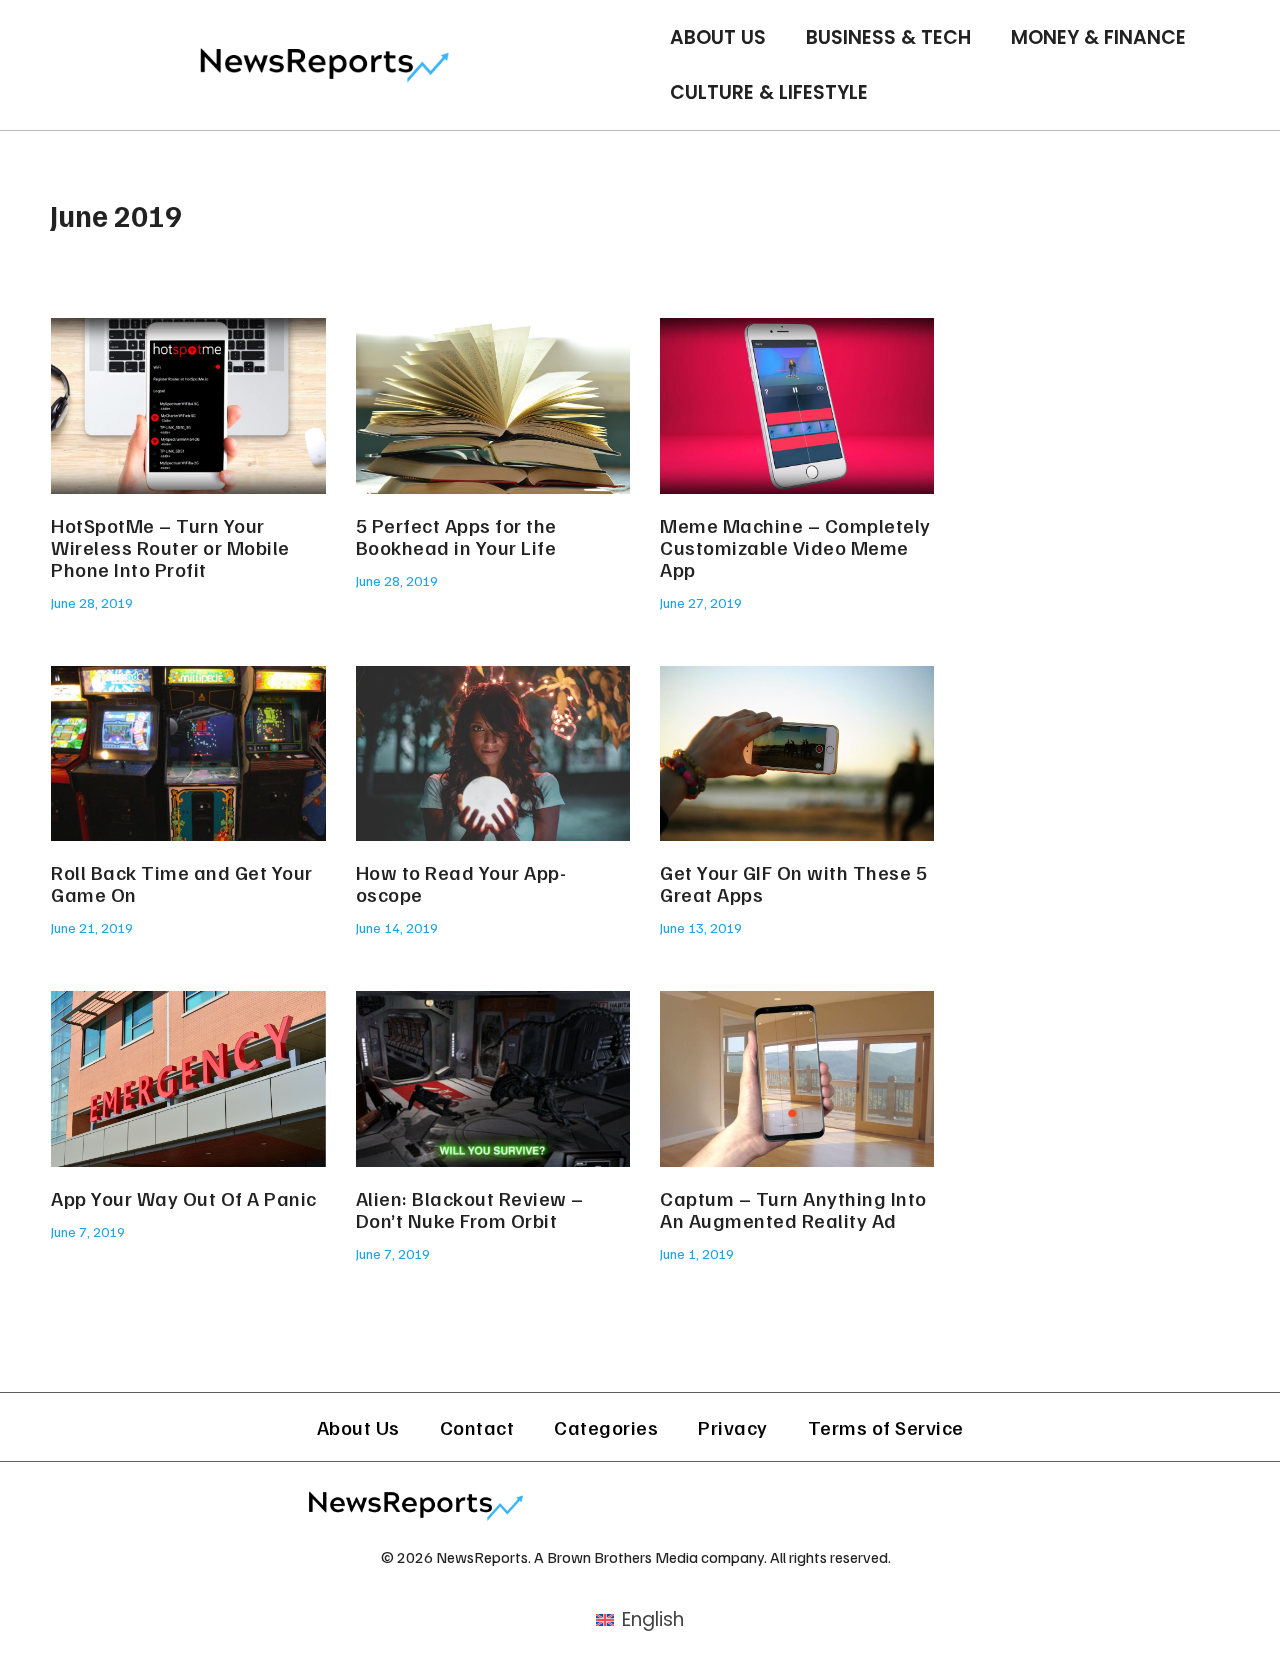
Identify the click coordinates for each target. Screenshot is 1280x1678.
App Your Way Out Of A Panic (184, 1198)
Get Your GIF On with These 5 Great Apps (793, 883)
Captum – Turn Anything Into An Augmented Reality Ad (793, 1209)
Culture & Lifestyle (769, 92)
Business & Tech (888, 37)
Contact (477, 1427)
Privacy (733, 1427)
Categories (606, 1427)
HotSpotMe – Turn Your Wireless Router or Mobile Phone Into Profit (170, 547)
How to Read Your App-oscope (461, 883)
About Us (718, 37)
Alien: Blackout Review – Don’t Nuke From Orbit (470, 1209)
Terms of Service (886, 1427)
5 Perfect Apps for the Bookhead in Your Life (456, 536)
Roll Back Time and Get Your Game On (182, 883)
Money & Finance (1098, 37)
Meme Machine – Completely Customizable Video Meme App (795, 547)
